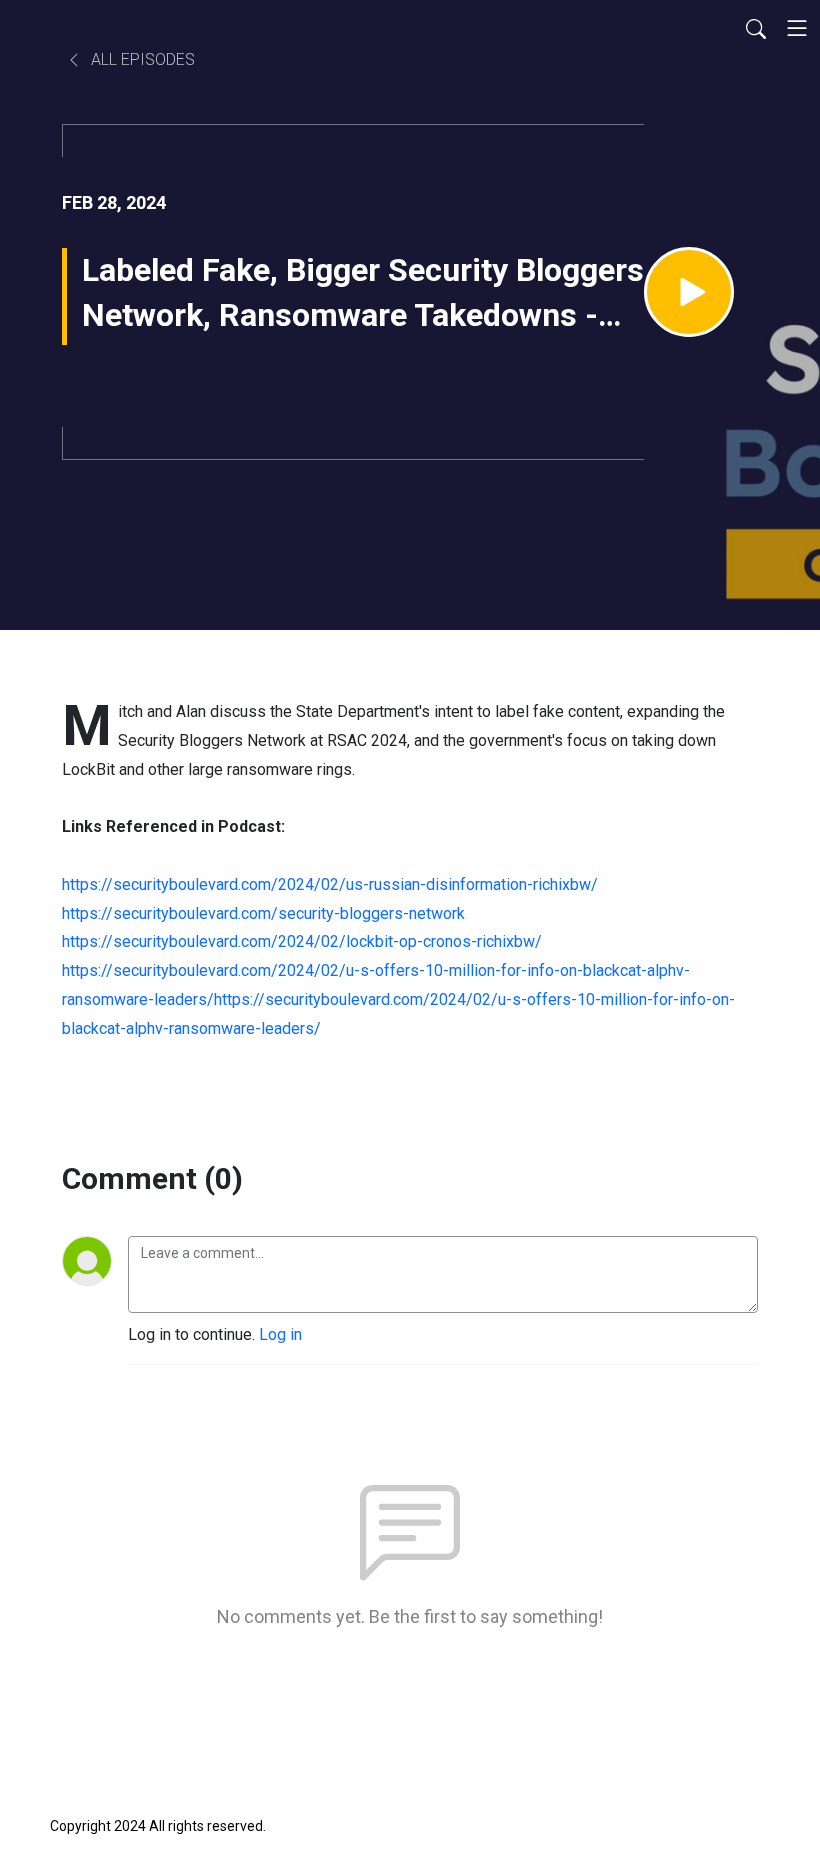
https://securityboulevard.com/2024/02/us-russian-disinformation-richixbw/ (330, 884)
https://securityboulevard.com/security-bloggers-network (263, 913)
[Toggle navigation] (797, 28)
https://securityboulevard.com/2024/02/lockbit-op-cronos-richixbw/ (302, 941)
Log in (280, 1334)
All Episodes (141, 59)
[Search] (756, 28)
